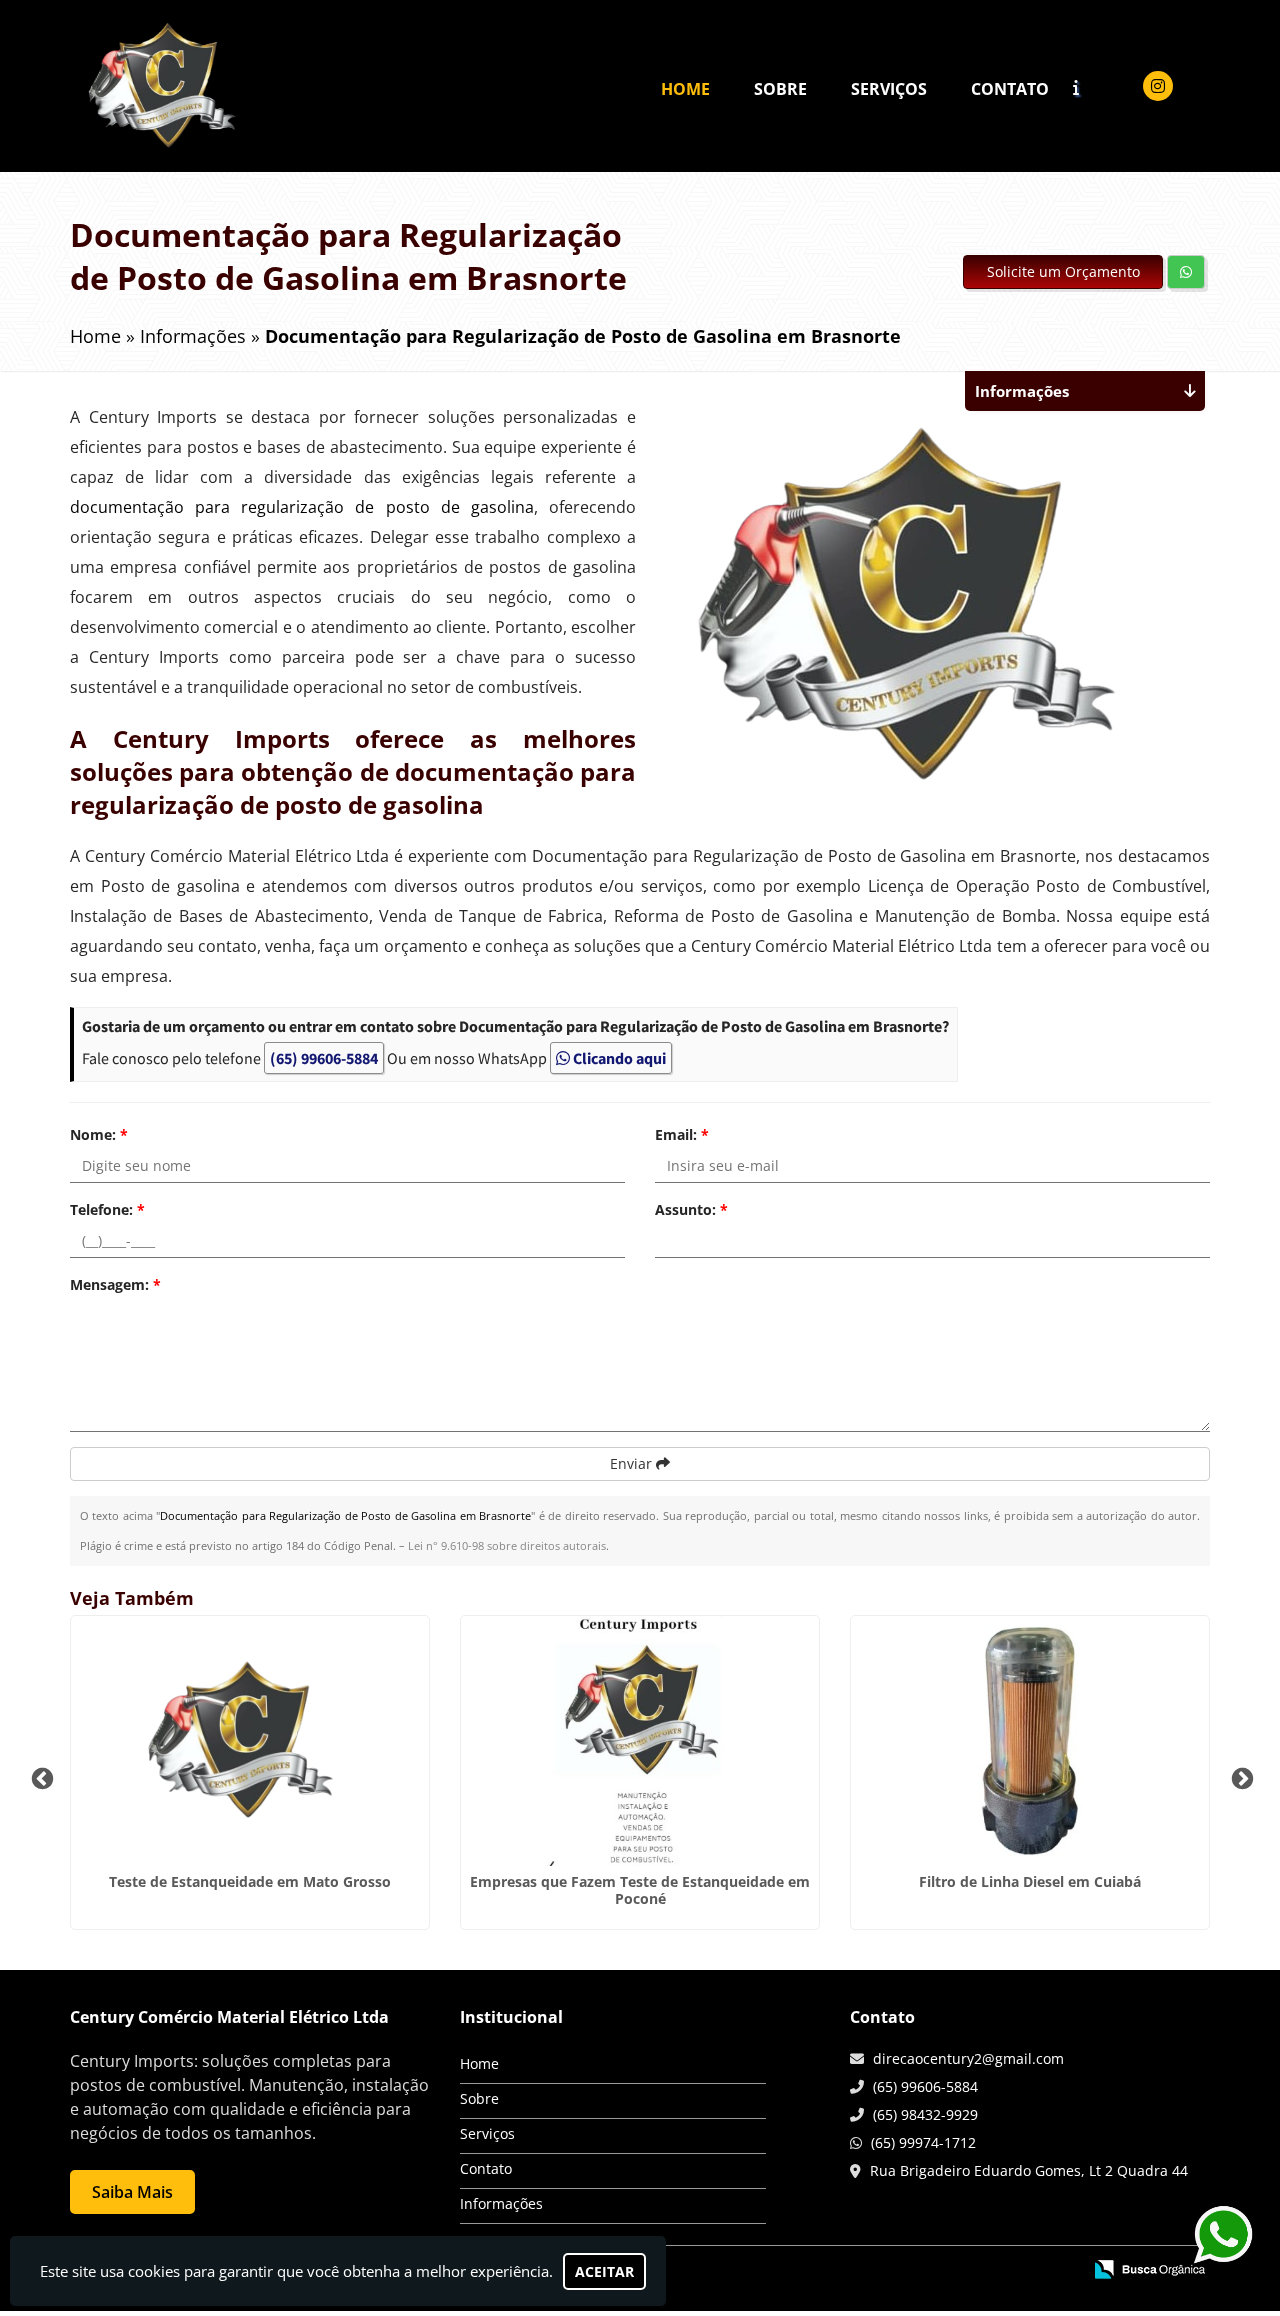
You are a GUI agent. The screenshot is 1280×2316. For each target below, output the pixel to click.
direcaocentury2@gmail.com (968, 2058)
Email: (682, 1134)
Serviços (889, 89)
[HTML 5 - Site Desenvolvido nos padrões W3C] (919, 2271)
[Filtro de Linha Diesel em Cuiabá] (1030, 1741)
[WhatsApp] (1212, 2230)
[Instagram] (1158, 86)
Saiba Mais (132, 2192)
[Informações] (1093, 86)
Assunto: (691, 1209)
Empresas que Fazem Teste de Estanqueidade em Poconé (640, 1890)
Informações (501, 2203)
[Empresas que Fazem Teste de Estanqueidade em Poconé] (640, 1741)
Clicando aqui (618, 1058)
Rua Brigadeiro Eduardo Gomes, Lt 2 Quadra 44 (1029, 2170)
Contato (1010, 89)
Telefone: (107, 1209)
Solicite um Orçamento (1063, 271)
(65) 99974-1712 (923, 2142)
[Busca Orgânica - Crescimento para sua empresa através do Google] (1149, 2268)
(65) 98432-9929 (925, 2114)
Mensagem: (115, 1284)
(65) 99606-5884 (324, 1058)
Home (685, 89)
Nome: (99, 1134)
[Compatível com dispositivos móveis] (1057, 2271)
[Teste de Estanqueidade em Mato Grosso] (250, 1741)
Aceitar (604, 2271)
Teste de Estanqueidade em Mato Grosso (250, 1881)
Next (1240, 1777)
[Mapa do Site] (867, 2271)
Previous (40, 1777)
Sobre (780, 89)
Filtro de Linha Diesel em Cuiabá (1030, 1881)
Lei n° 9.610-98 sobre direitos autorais (507, 1545)
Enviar (633, 1463)
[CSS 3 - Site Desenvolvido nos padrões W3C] (988, 2271)
